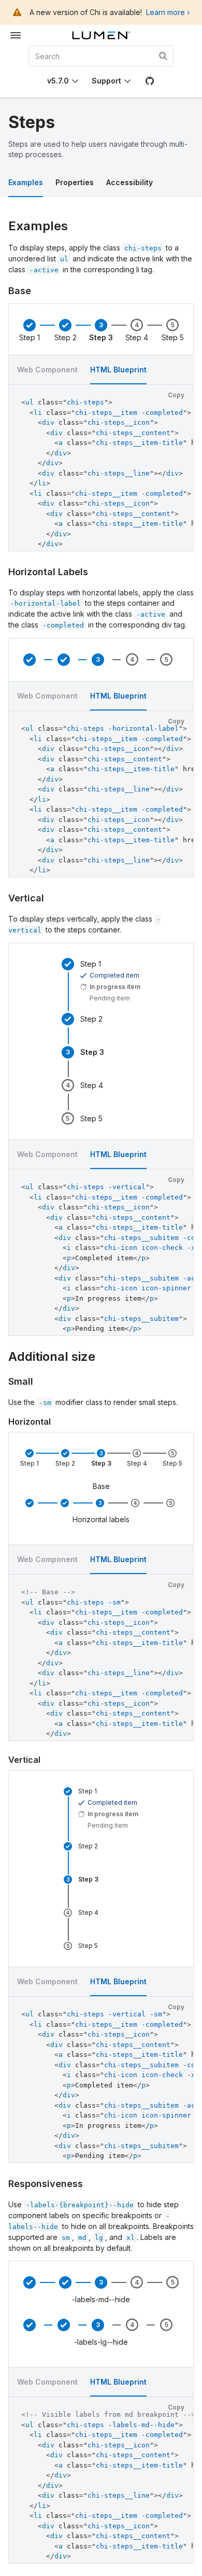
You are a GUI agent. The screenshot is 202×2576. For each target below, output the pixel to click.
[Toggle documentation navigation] (16, 35)
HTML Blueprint (118, 696)
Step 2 (66, 338)
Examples (26, 182)
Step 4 (137, 338)
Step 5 (173, 338)
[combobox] (101, 56)
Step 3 (101, 338)
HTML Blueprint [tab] (118, 370)
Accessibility (129, 182)
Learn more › (168, 12)
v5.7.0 (58, 81)
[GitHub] (150, 81)
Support (106, 81)
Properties (75, 182)
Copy (176, 395)
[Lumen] (101, 35)
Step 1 (30, 338)
